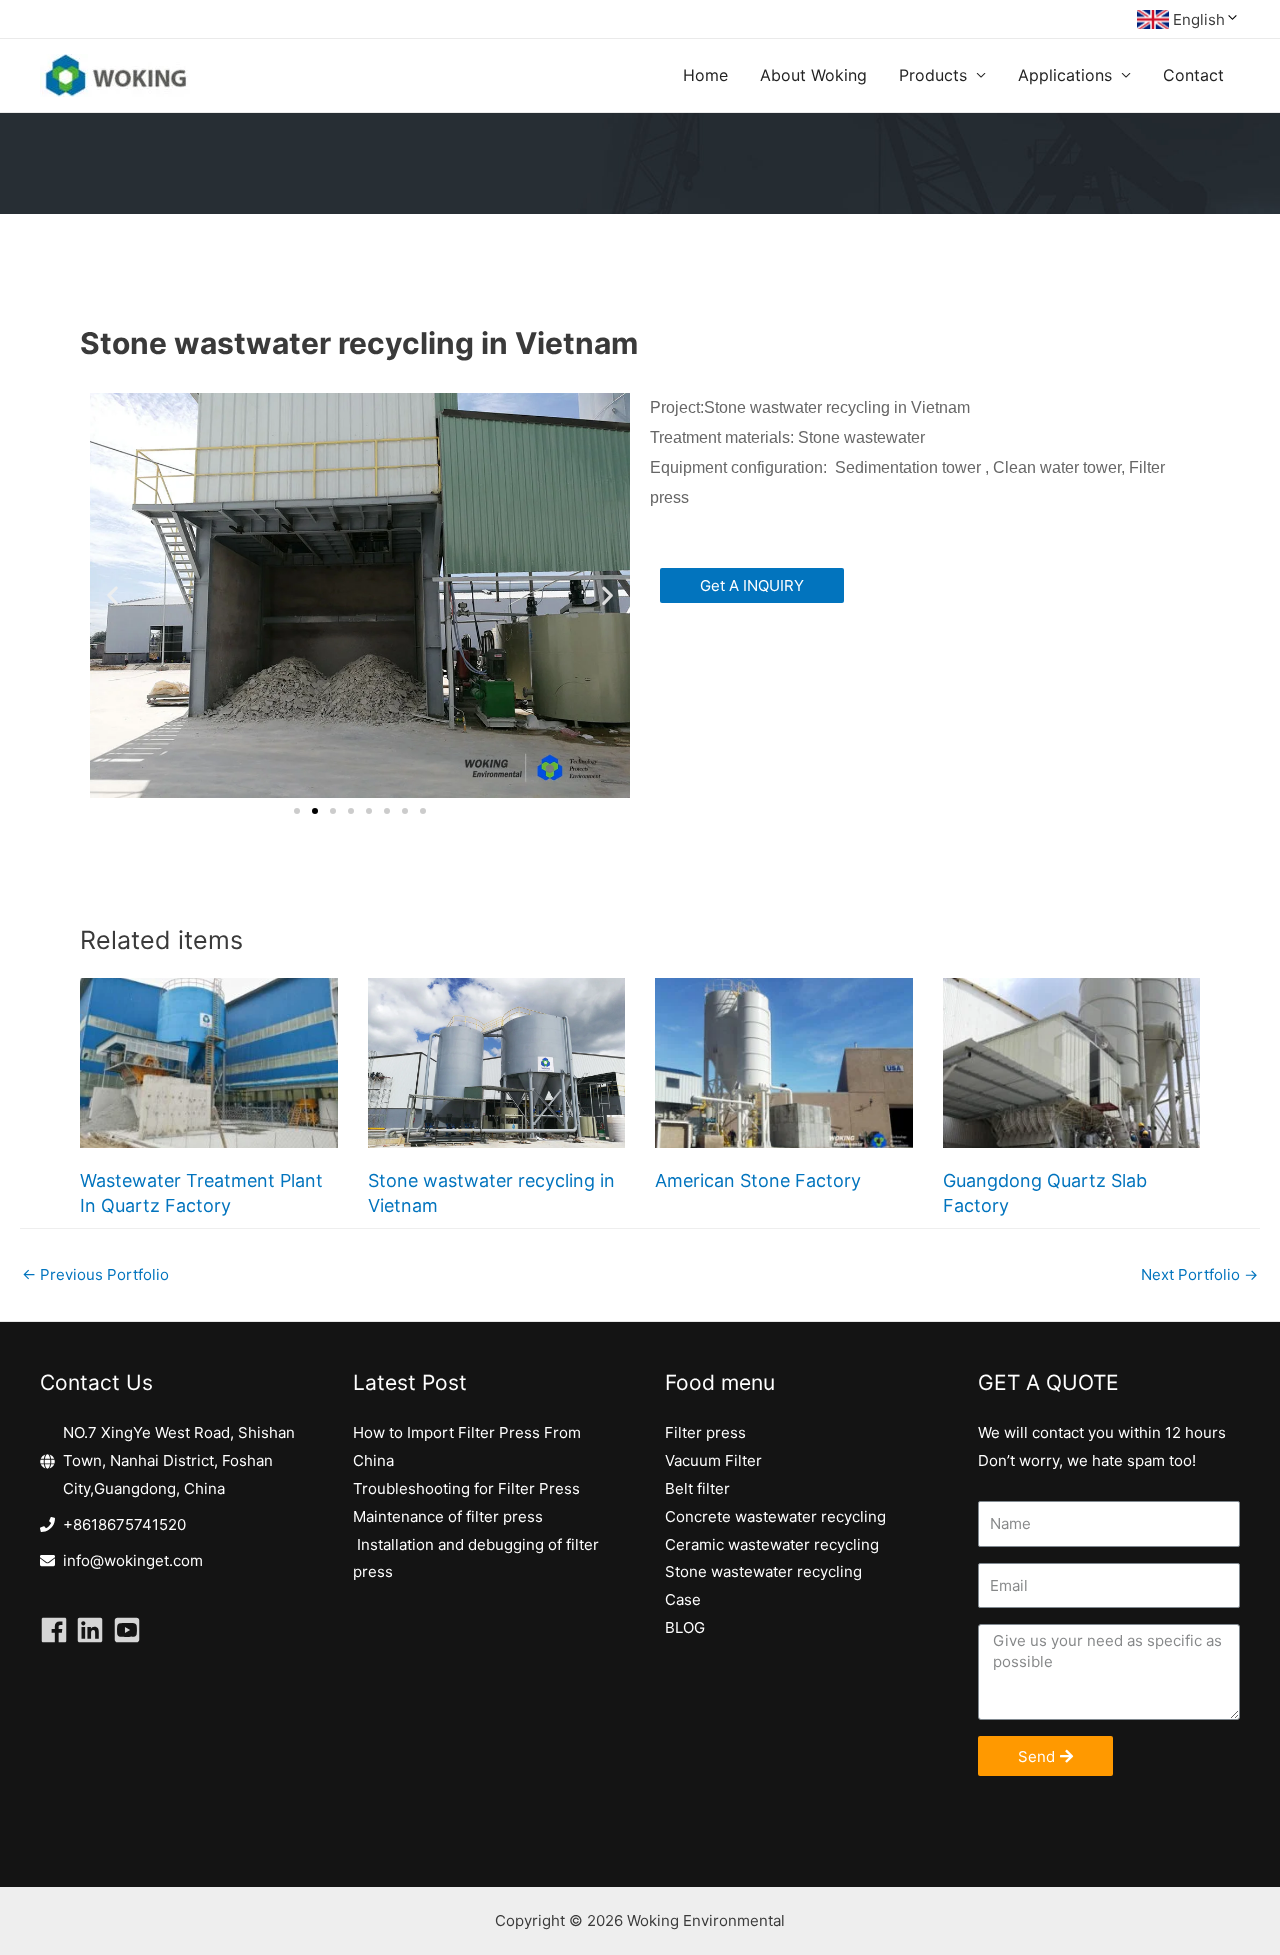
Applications (1065, 75)
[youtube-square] (131, 1630)
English (1199, 19)
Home (705, 75)
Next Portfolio (1199, 1274)
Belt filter (697, 1488)
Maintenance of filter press (448, 1516)
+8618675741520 (124, 1524)
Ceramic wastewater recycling (772, 1544)
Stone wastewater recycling (763, 1571)
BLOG (685, 1627)
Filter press (705, 1432)
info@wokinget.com (133, 1560)
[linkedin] (94, 1630)
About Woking (813, 75)
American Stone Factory (758, 1180)
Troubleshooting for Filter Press (466, 1488)
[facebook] (58, 1630)
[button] (297, 811)
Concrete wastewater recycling (775, 1516)
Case (683, 1599)
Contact (1193, 75)
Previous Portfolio (95, 1274)
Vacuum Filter (713, 1460)
